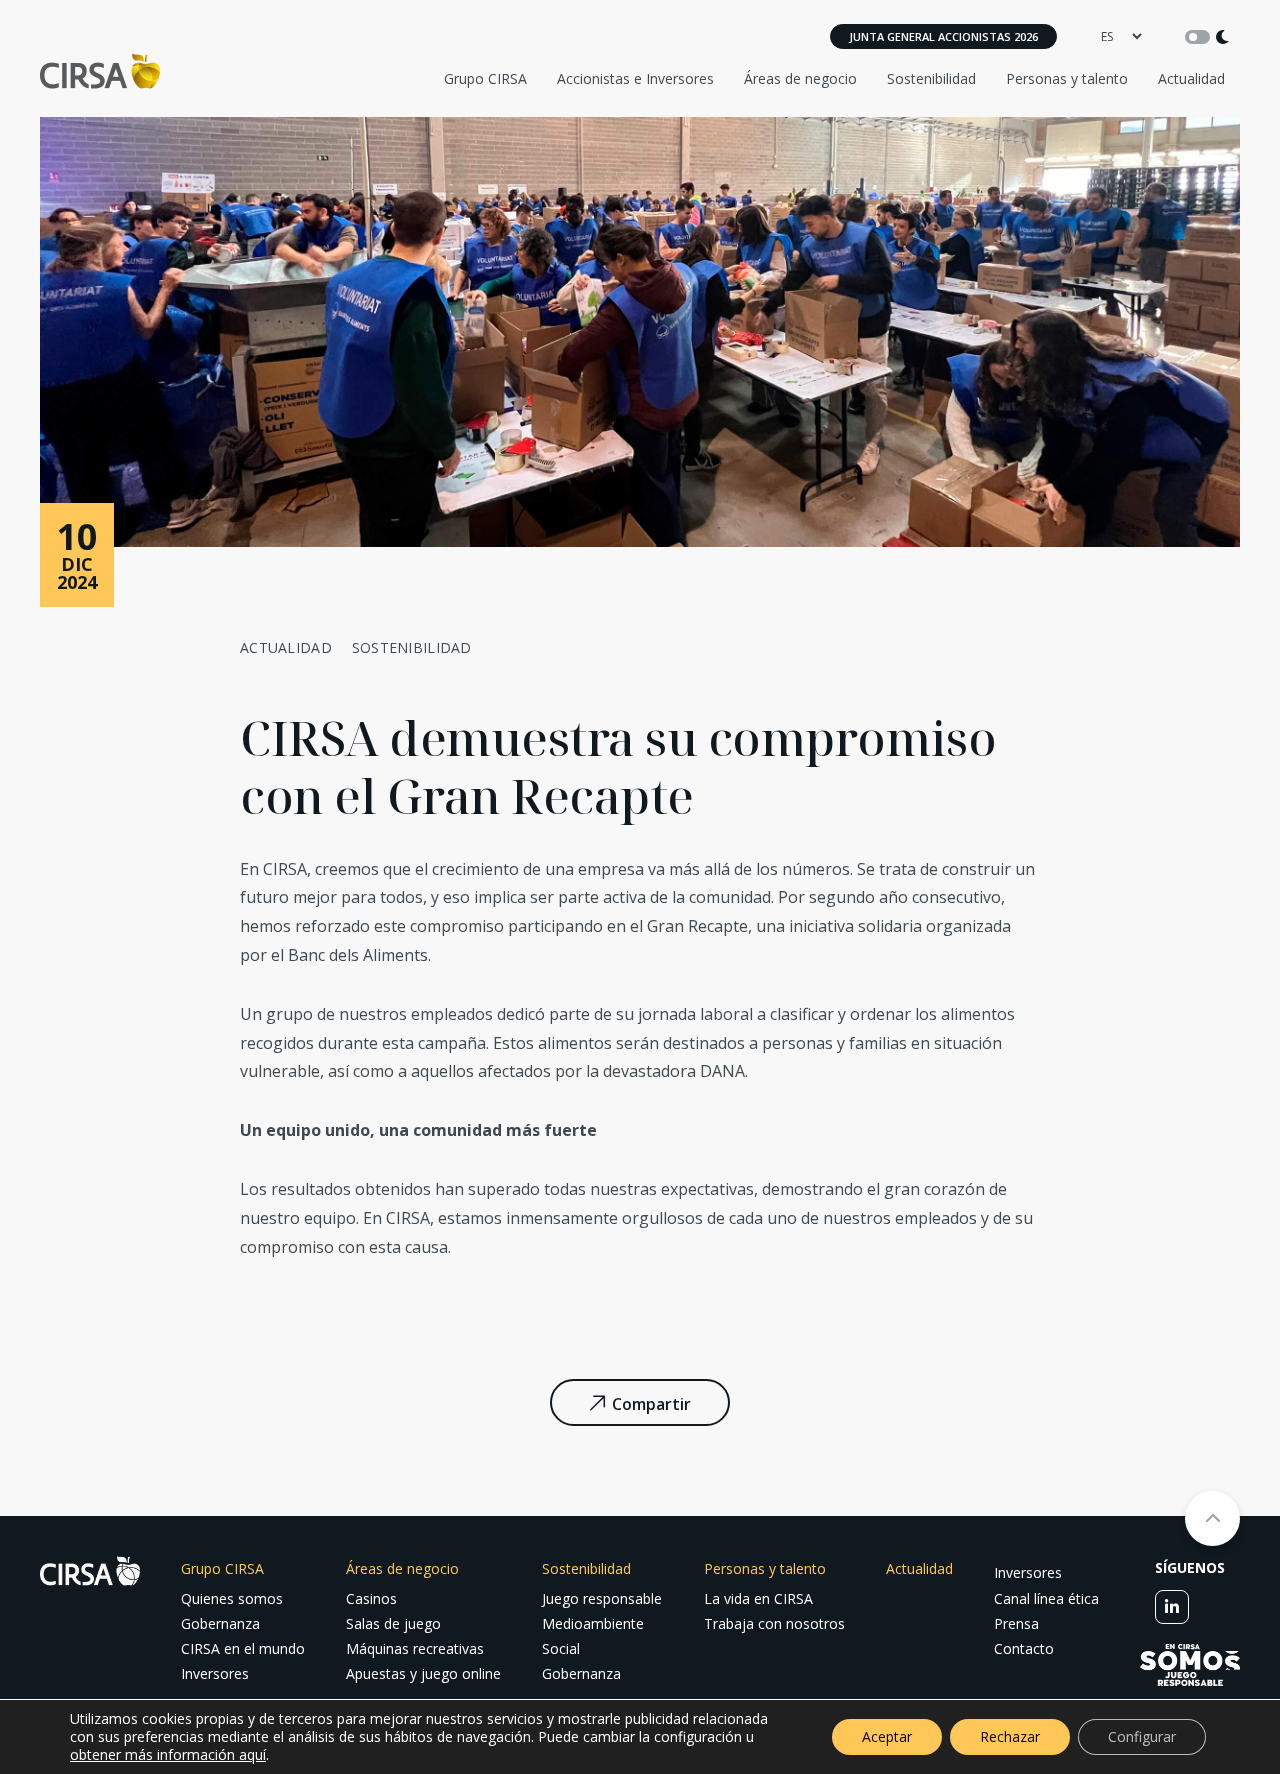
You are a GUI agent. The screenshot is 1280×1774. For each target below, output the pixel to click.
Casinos (371, 1598)
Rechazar (1010, 1736)
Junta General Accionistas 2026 (943, 36)
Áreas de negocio (800, 78)
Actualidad (1191, 78)
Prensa (1016, 1623)
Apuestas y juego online (423, 1673)
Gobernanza (220, 1623)
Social (561, 1648)
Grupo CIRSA (485, 78)
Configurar (1142, 1736)
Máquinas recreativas (415, 1648)
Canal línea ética (1046, 1598)
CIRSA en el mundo (243, 1648)
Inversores (215, 1673)
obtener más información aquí (168, 1754)
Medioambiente (593, 1623)
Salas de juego (393, 1623)
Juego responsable (602, 1598)
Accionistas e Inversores (635, 78)
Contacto (1024, 1648)
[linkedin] (1172, 1607)
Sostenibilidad (931, 78)
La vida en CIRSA (758, 1598)
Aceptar (887, 1736)
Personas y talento (1067, 78)
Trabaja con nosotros (774, 1623)
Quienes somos (232, 1598)
